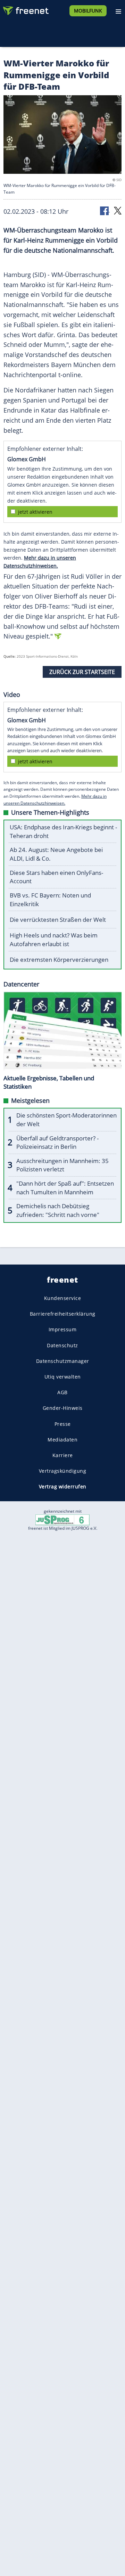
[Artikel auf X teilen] (118, 210)
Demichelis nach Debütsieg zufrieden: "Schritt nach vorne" (58, 1210)
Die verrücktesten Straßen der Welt (58, 920)
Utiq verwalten (63, 1377)
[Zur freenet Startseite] (26, 9)
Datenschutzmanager (63, 1361)
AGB (62, 1392)
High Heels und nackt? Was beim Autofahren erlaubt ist (54, 940)
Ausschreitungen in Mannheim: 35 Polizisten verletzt (62, 1165)
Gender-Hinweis (63, 1408)
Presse (63, 1424)
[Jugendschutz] (62, 1519)
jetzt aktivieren (35, 512)
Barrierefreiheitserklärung (63, 1314)
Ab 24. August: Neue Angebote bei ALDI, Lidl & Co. (56, 854)
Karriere (63, 1455)
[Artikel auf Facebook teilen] (105, 210)
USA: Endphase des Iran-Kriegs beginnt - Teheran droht (63, 831)
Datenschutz (62, 1345)
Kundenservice (63, 1298)
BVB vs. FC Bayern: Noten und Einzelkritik (50, 900)
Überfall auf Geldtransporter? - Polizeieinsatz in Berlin (57, 1143)
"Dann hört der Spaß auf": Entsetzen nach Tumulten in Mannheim (65, 1188)
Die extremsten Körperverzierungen (59, 960)
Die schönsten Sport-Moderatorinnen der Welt (66, 1120)
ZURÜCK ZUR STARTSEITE (82, 672)
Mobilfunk (88, 11)
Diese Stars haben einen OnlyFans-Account (56, 877)
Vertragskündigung (63, 1471)
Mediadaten (62, 1439)
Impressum (63, 1329)
